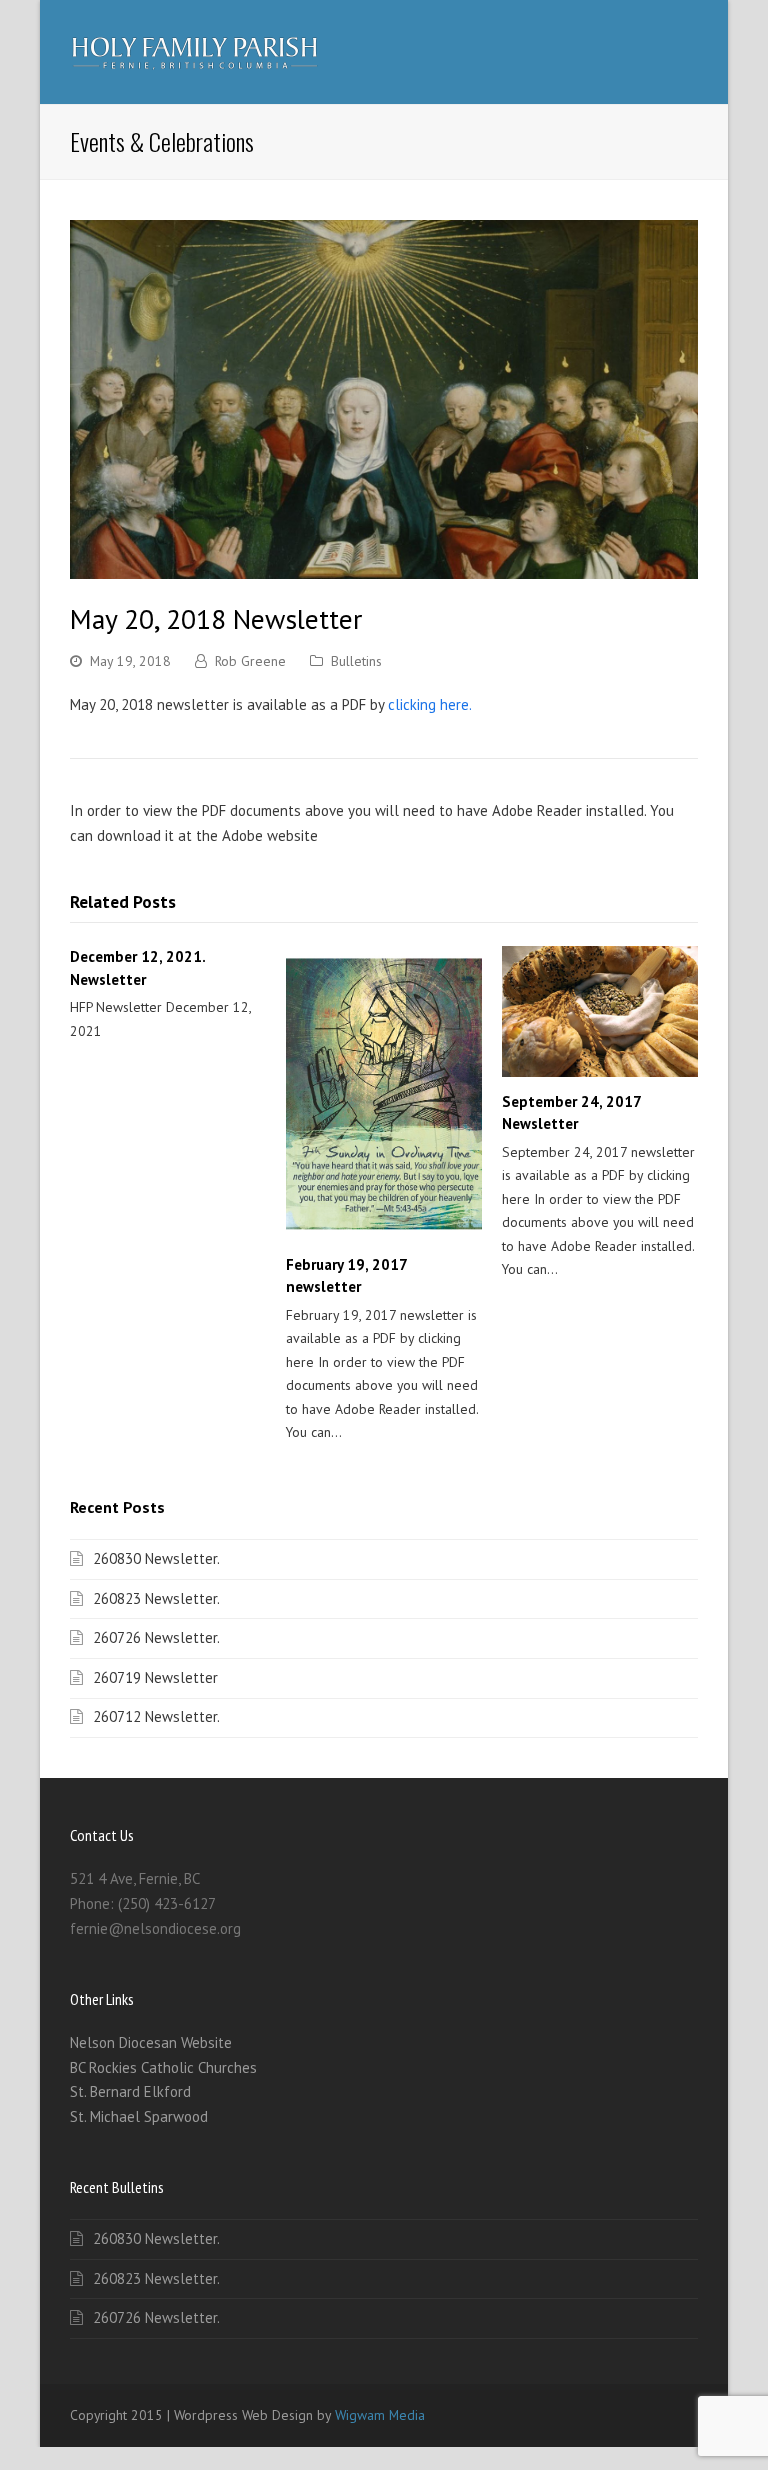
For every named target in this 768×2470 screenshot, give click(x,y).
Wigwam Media (380, 2415)
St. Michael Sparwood (139, 2116)
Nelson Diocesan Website (151, 2042)
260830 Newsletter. (156, 1558)
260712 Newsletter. (156, 1716)
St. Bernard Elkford (130, 2091)
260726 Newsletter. (156, 1637)
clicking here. (428, 704)
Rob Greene (250, 661)
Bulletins (356, 661)
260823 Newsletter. (156, 1598)
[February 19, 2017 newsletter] (384, 1093)
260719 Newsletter (155, 1677)
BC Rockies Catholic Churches (163, 2067)
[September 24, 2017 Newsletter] (600, 1011)
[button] (687, 52)
